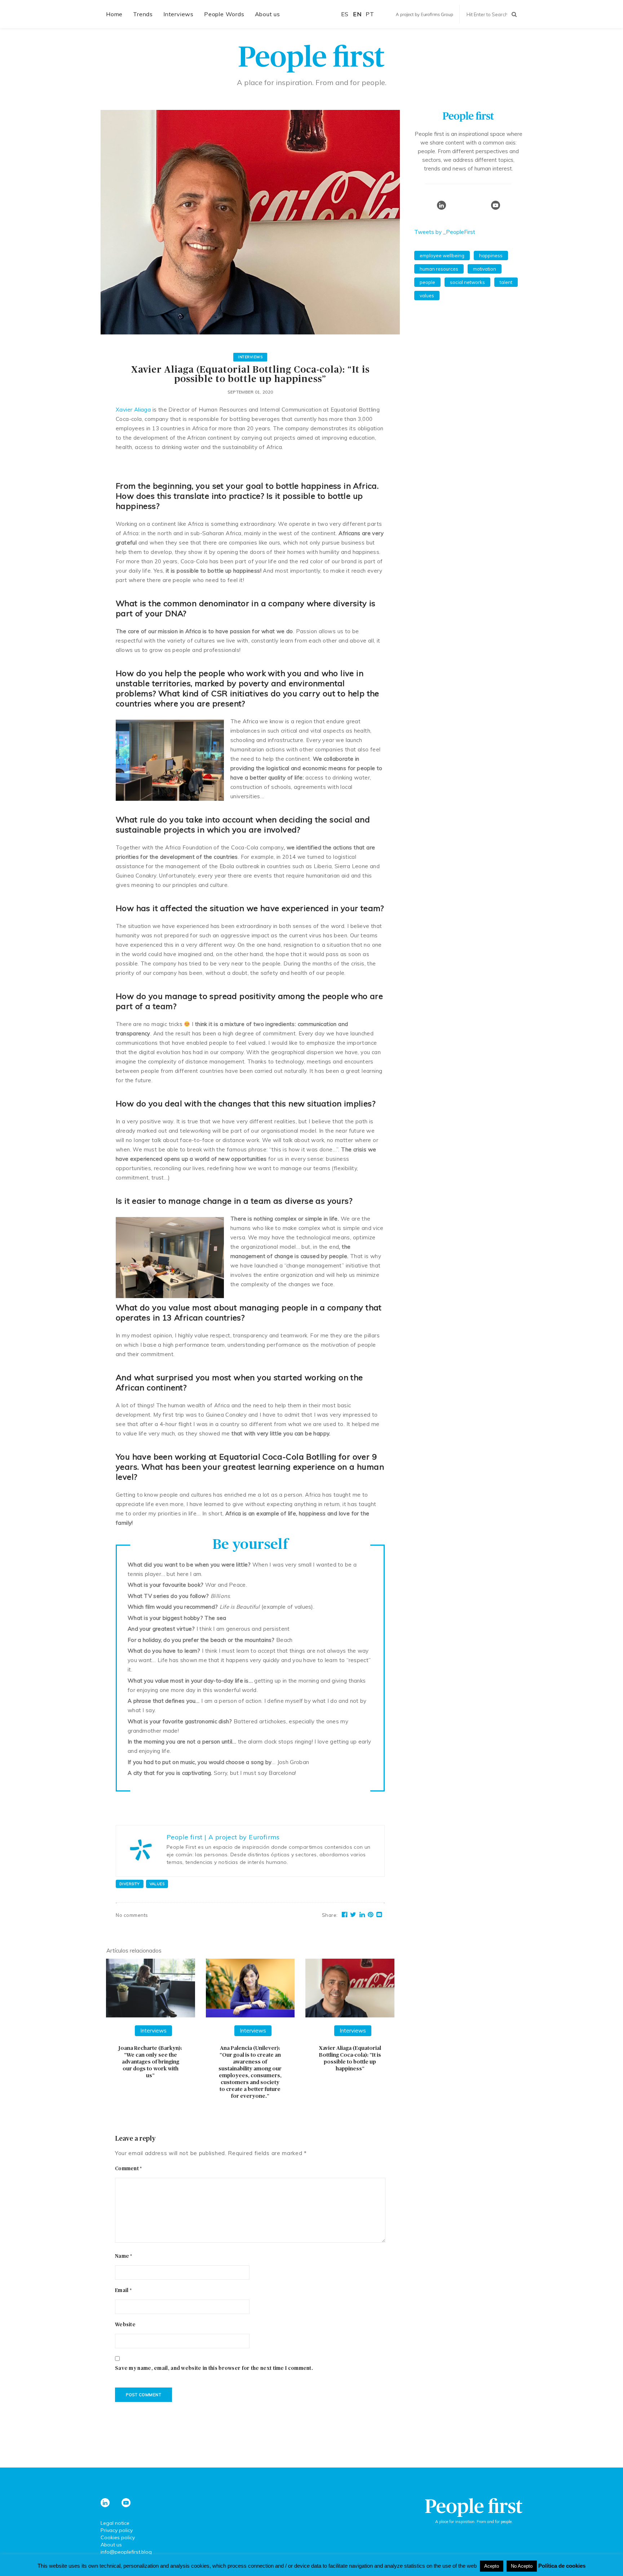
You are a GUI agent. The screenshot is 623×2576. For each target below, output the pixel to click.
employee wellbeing (442, 256)
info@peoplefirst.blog (126, 2552)
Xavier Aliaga (133, 410)
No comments (132, 1915)
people (427, 282)
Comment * (129, 2169)
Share (330, 1915)
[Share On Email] (379, 1915)
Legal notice (115, 2523)
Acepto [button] (492, 2566)
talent (506, 282)
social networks (467, 282)
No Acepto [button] (522, 2566)
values (157, 1884)
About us (268, 14)
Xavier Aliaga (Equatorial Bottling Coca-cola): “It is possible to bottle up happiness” (350, 2058)
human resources (439, 269)
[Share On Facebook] (345, 1915)
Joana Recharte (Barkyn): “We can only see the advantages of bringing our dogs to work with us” (150, 2062)
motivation (485, 269)
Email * (123, 2291)
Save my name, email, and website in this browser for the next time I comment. (214, 2368)
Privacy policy (117, 2530)
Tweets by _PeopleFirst (445, 232)
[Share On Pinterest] (371, 1915)
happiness (491, 256)
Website (125, 2325)
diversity (130, 1884)
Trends (143, 14)
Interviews (178, 14)
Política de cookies (562, 2566)
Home (114, 14)
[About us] (468, 119)
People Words (224, 14)
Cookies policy (118, 2537)
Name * (124, 2256)
